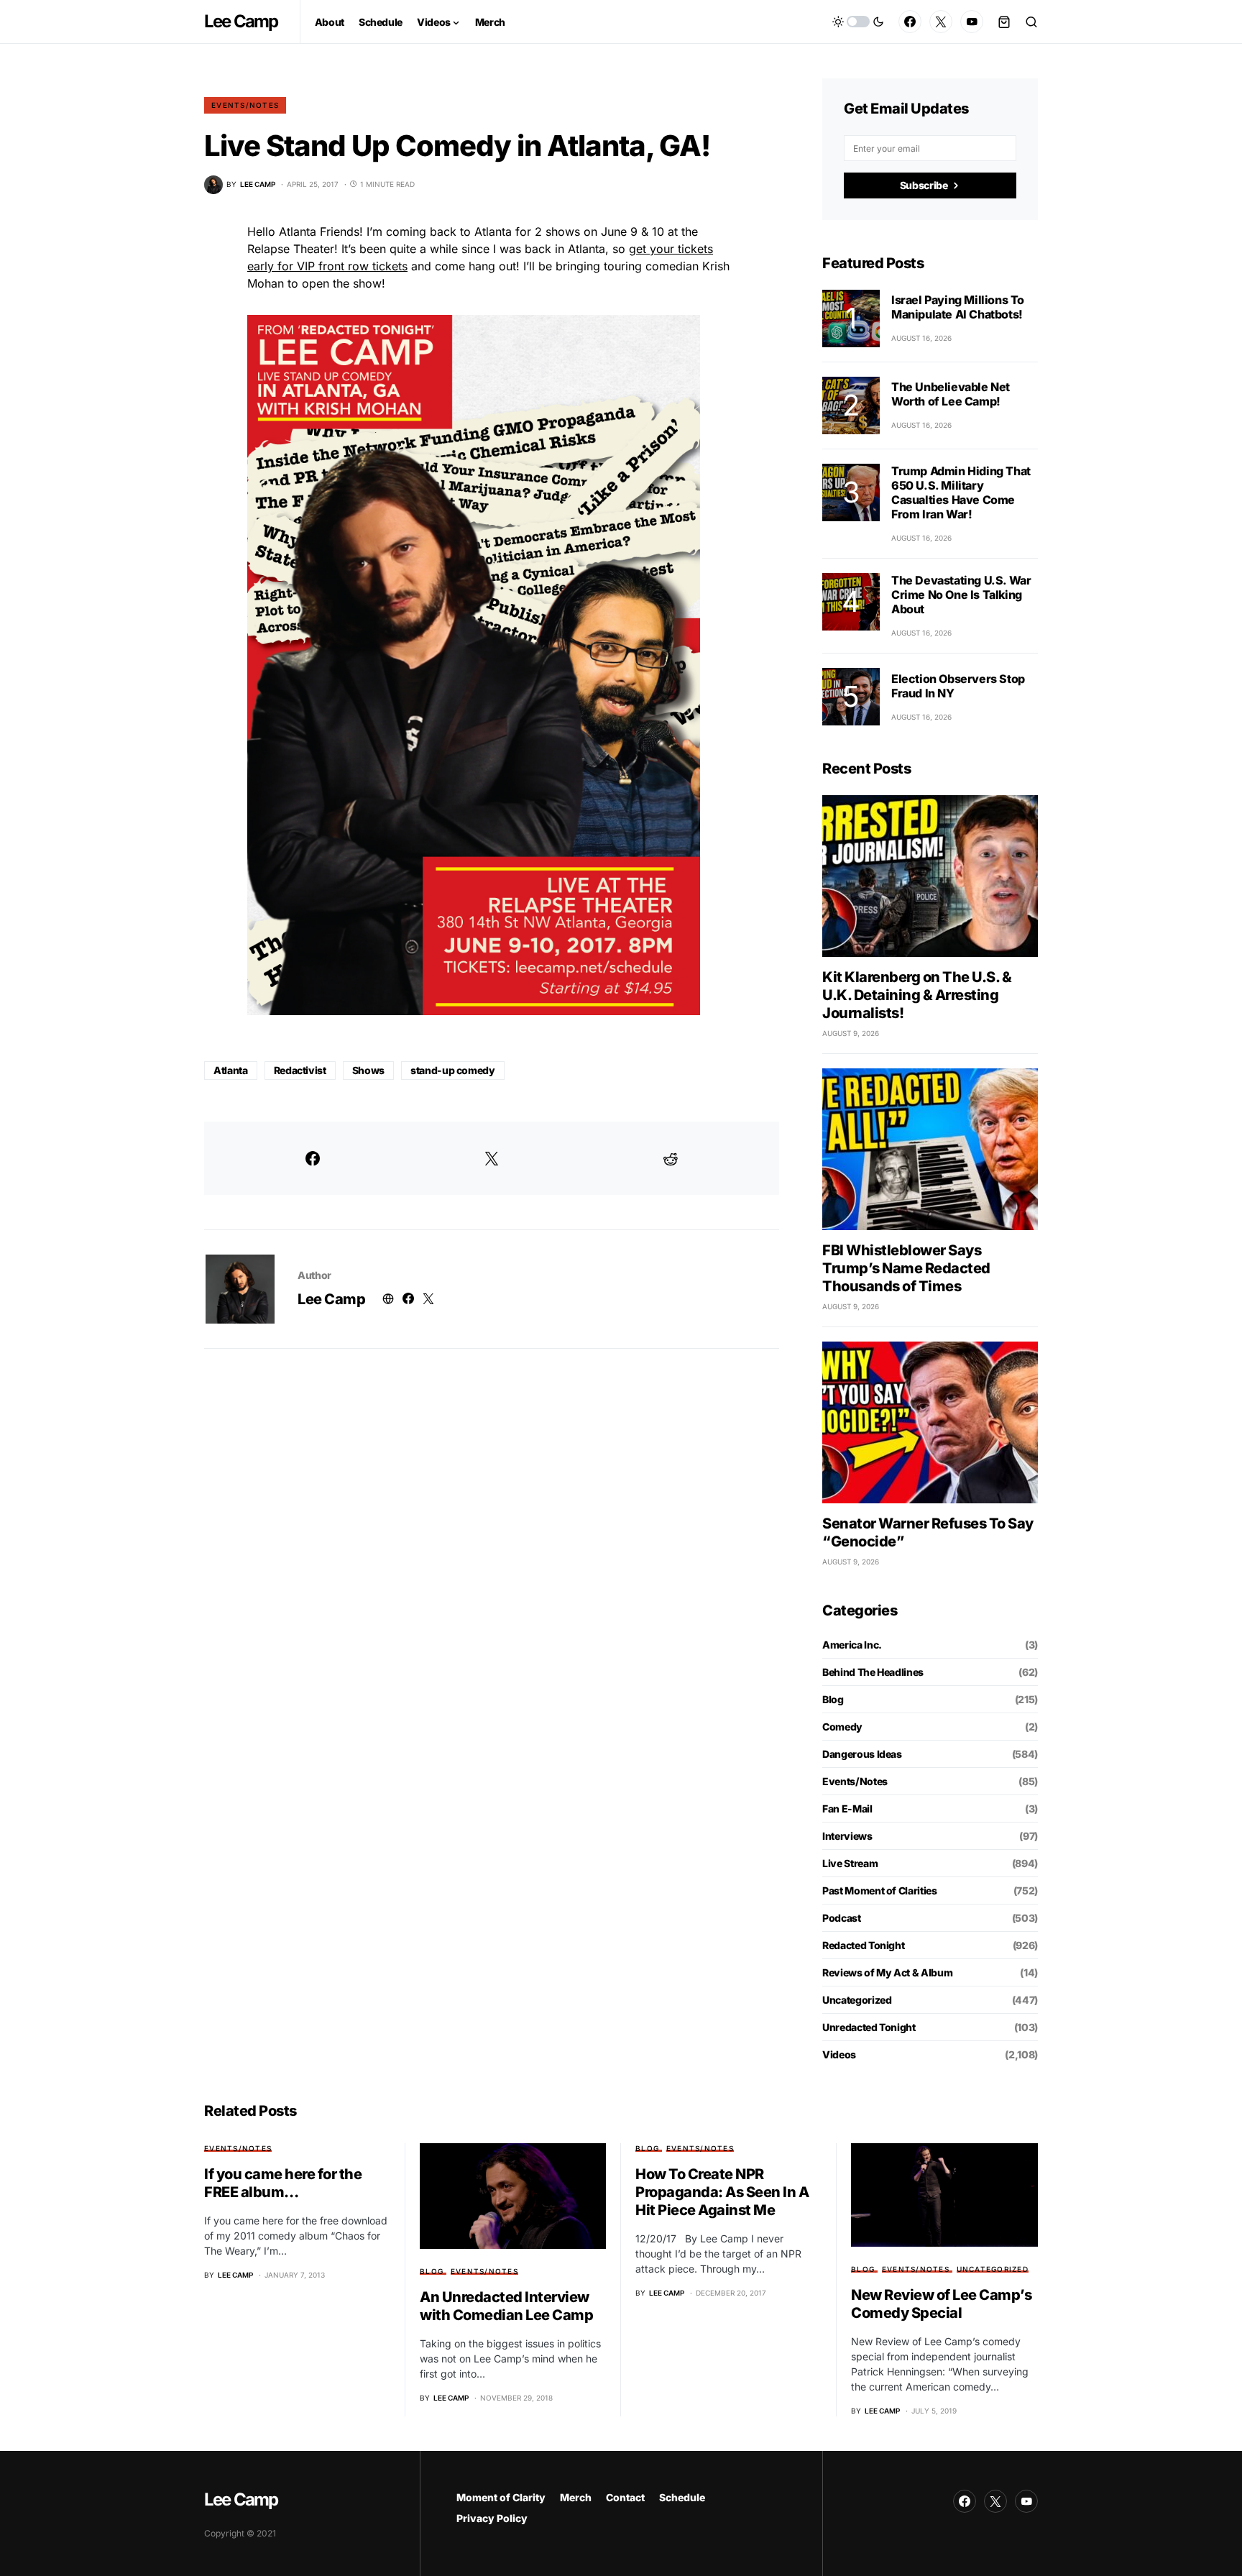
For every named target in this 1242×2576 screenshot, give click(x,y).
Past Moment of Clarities (880, 1890)
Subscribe (924, 185)
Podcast (842, 1918)
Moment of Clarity (501, 2497)
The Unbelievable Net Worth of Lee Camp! (951, 394)
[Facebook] (910, 22)
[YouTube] (972, 22)
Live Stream (850, 1863)
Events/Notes (245, 105)
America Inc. (852, 1645)
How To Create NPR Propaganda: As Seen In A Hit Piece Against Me (722, 2192)
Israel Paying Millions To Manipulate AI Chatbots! (958, 307)
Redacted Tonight (863, 1945)
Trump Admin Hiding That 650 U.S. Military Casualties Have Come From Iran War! (961, 492)
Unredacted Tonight (869, 2027)
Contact (625, 2497)
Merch (576, 2497)
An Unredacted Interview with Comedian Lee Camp (506, 2306)
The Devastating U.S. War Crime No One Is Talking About (961, 595)
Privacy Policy (492, 2518)
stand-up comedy (453, 1070)
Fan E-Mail (847, 1809)
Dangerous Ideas (862, 1754)
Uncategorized (857, 2000)
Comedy (842, 1727)
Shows (368, 1070)
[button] (858, 22)
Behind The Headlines (873, 1672)
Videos (839, 2054)
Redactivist (300, 1070)
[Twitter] (941, 22)
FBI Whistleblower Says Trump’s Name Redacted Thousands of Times (906, 1268)
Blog (833, 1699)
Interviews (847, 1836)
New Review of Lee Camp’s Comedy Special (941, 2304)
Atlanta (231, 1070)
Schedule (682, 2497)
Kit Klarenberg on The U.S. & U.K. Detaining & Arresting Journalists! (917, 995)
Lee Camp (241, 21)
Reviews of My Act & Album (887, 1972)
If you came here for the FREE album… (283, 2183)
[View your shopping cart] (1004, 22)
